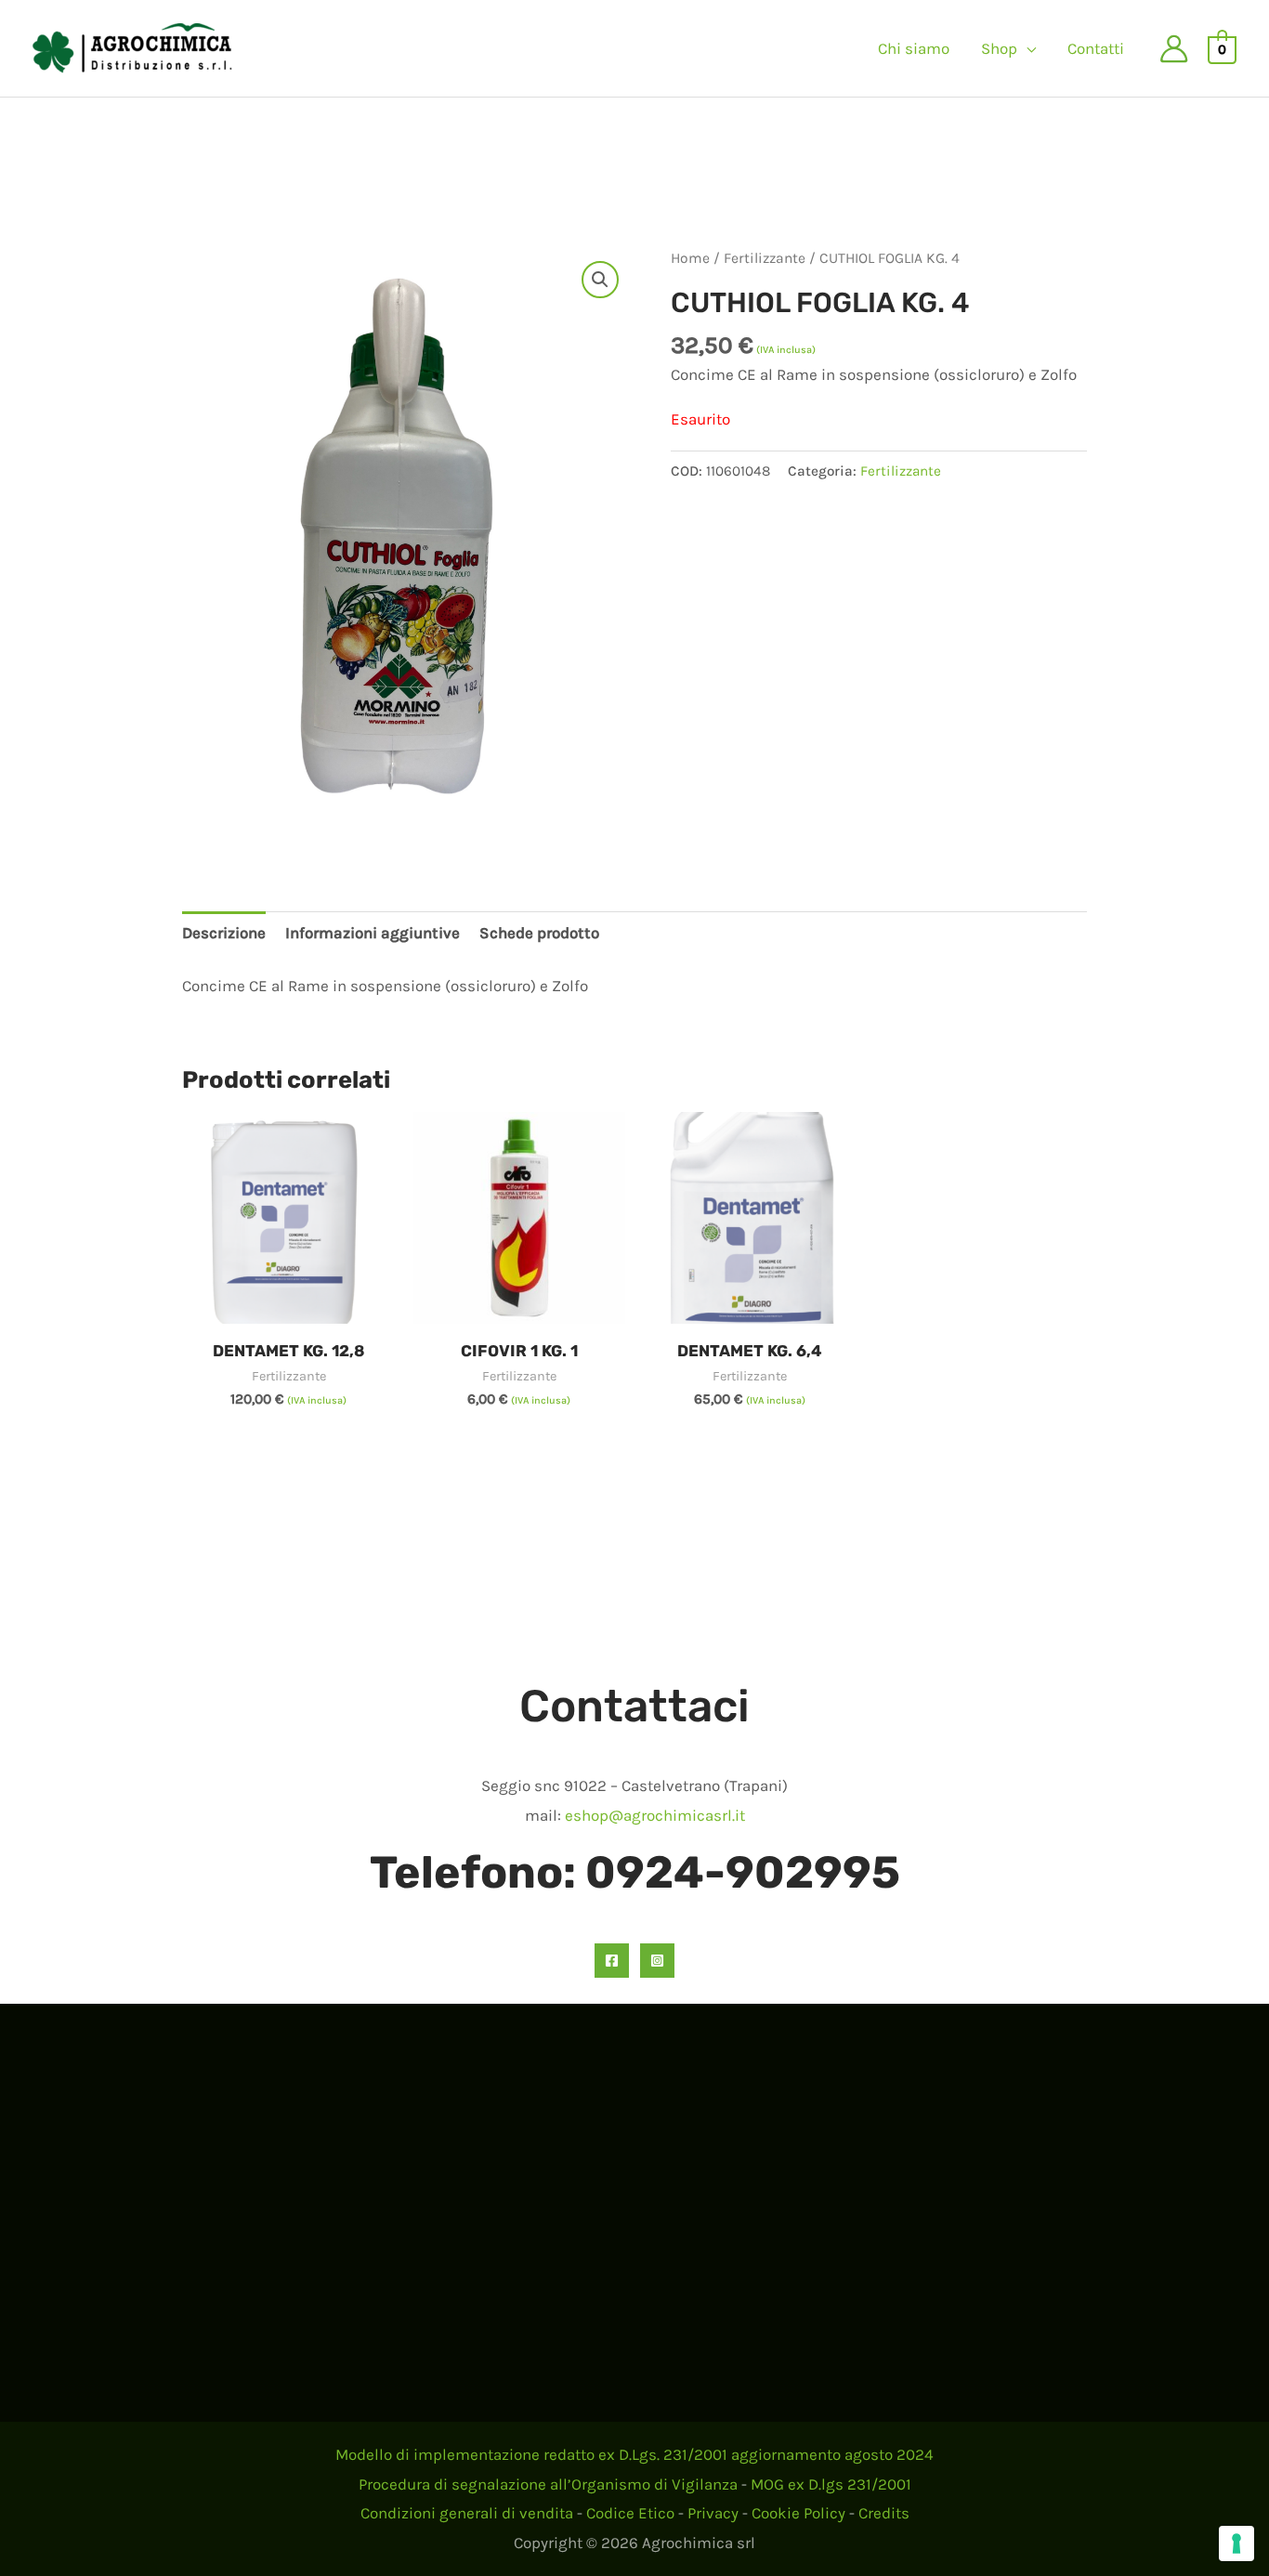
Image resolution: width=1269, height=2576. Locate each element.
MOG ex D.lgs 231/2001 (831, 2484)
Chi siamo (914, 48)
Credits (884, 2513)
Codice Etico (630, 2513)
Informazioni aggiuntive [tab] (373, 933)
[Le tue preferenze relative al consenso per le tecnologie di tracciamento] (1236, 2543)
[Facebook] (612, 1961)
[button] (600, 280)
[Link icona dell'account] (1174, 49)
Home (690, 258)
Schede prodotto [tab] (539, 933)
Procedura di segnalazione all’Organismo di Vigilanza (548, 2484)
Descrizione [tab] (224, 933)
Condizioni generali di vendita (467, 2513)
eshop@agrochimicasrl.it (655, 1815)
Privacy (713, 2513)
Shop (999, 48)
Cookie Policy (798, 2513)
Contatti (1096, 48)
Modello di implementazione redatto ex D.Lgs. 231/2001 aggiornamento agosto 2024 (634, 2454)
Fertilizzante (765, 258)
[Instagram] (657, 1961)
